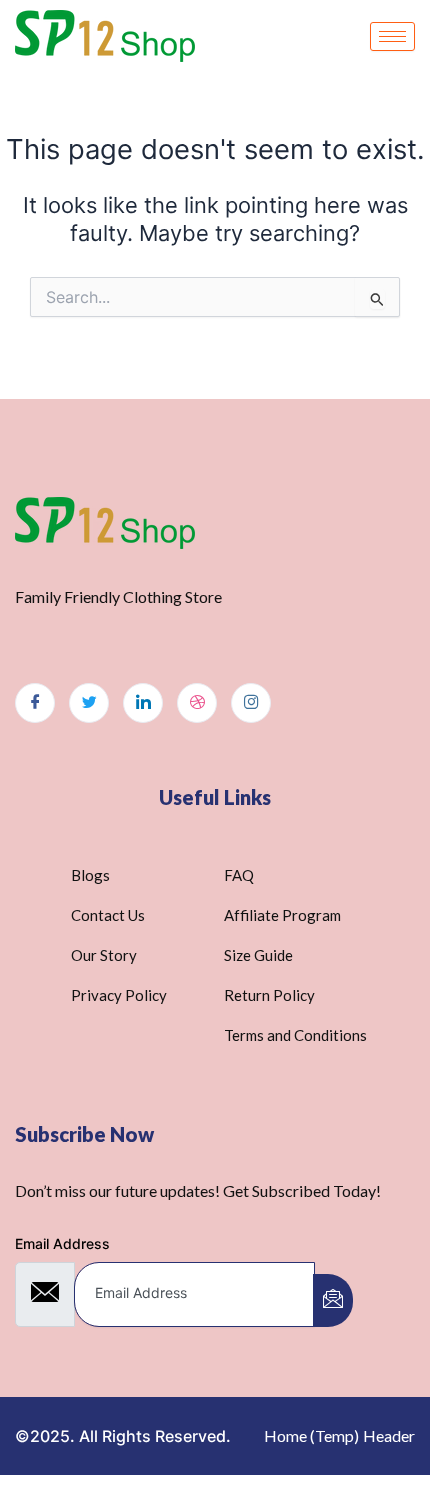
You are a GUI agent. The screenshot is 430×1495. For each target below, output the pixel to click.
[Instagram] (251, 703)
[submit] (333, 1300)
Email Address (62, 1243)
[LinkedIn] (143, 703)
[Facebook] (35, 703)
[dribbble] (197, 703)
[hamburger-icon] (392, 36)
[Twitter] (89, 703)
